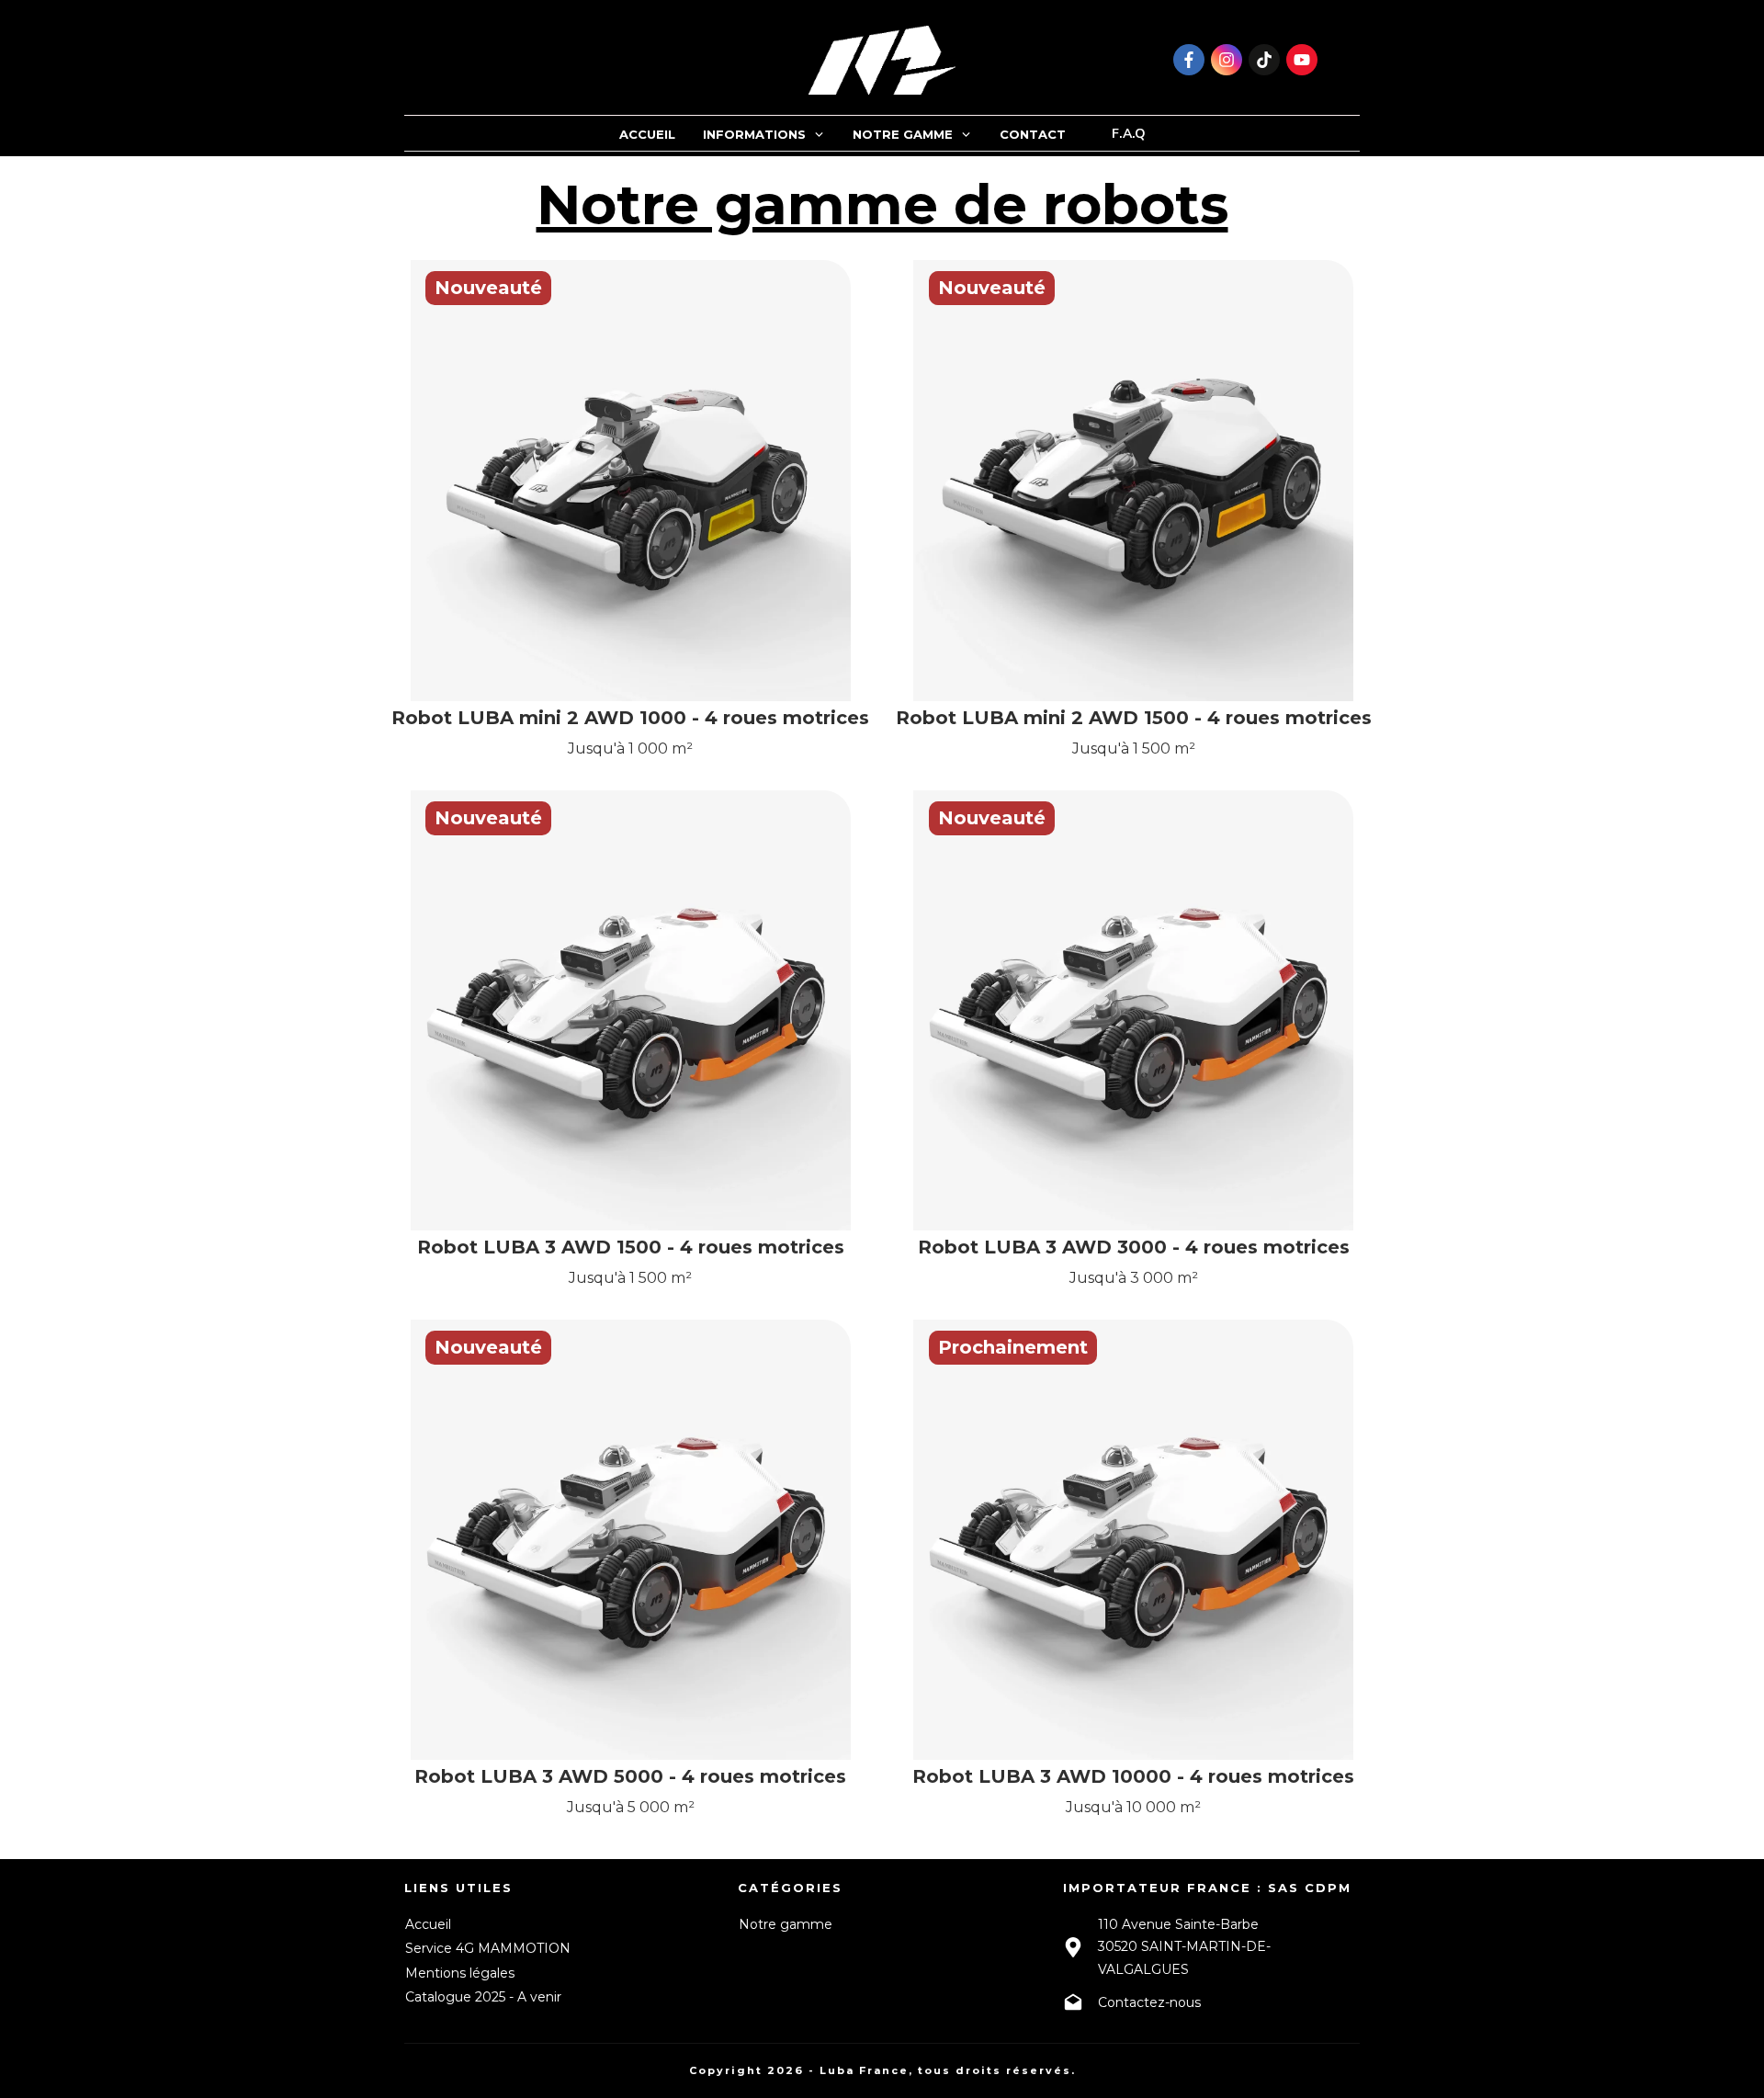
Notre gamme (786, 1924)
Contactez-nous (1149, 2002)
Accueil (428, 1924)
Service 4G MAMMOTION (488, 1948)
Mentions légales (460, 1973)
